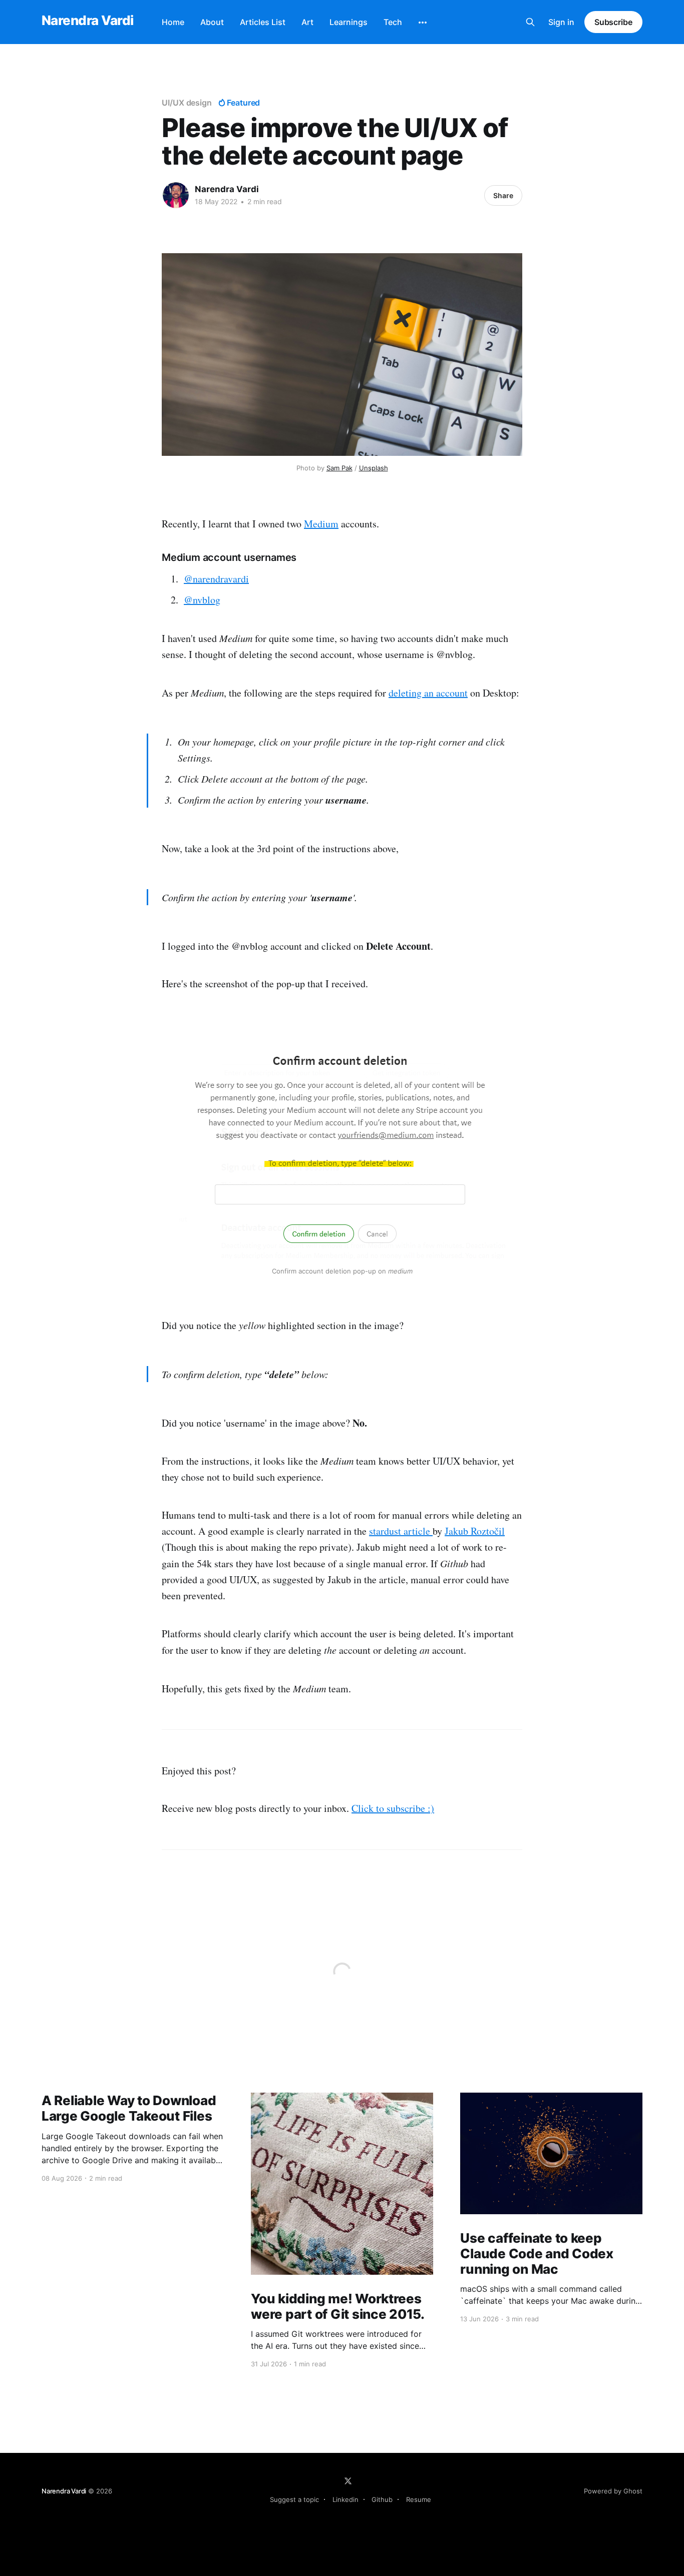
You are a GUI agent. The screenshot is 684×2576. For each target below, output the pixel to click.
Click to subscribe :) (393, 1808)
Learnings (349, 22)
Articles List (263, 22)
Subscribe (613, 22)
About (212, 22)
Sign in (561, 22)
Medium (321, 524)
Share (503, 195)
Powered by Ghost (613, 2491)
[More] (423, 23)
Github (382, 2499)
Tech (393, 22)
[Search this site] (530, 22)
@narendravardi (216, 579)
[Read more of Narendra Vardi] (176, 195)
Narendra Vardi (88, 21)
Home (173, 22)
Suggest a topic (294, 2499)
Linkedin (346, 2499)
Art (307, 22)
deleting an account (428, 693)
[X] (348, 2481)
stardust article (401, 1531)
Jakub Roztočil (475, 1531)
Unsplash (374, 468)
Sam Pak (339, 468)
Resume (419, 2499)
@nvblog (202, 600)
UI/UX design (187, 103)
